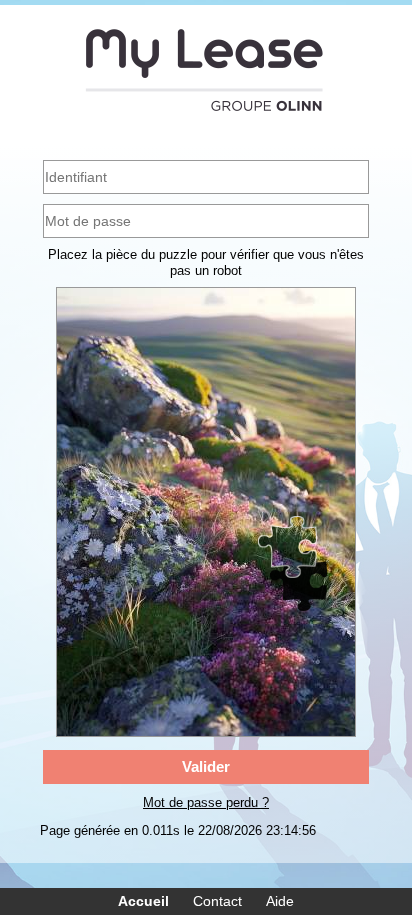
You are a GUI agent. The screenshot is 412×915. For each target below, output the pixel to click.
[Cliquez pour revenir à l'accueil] (206, 70)
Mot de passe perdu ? (206, 802)
